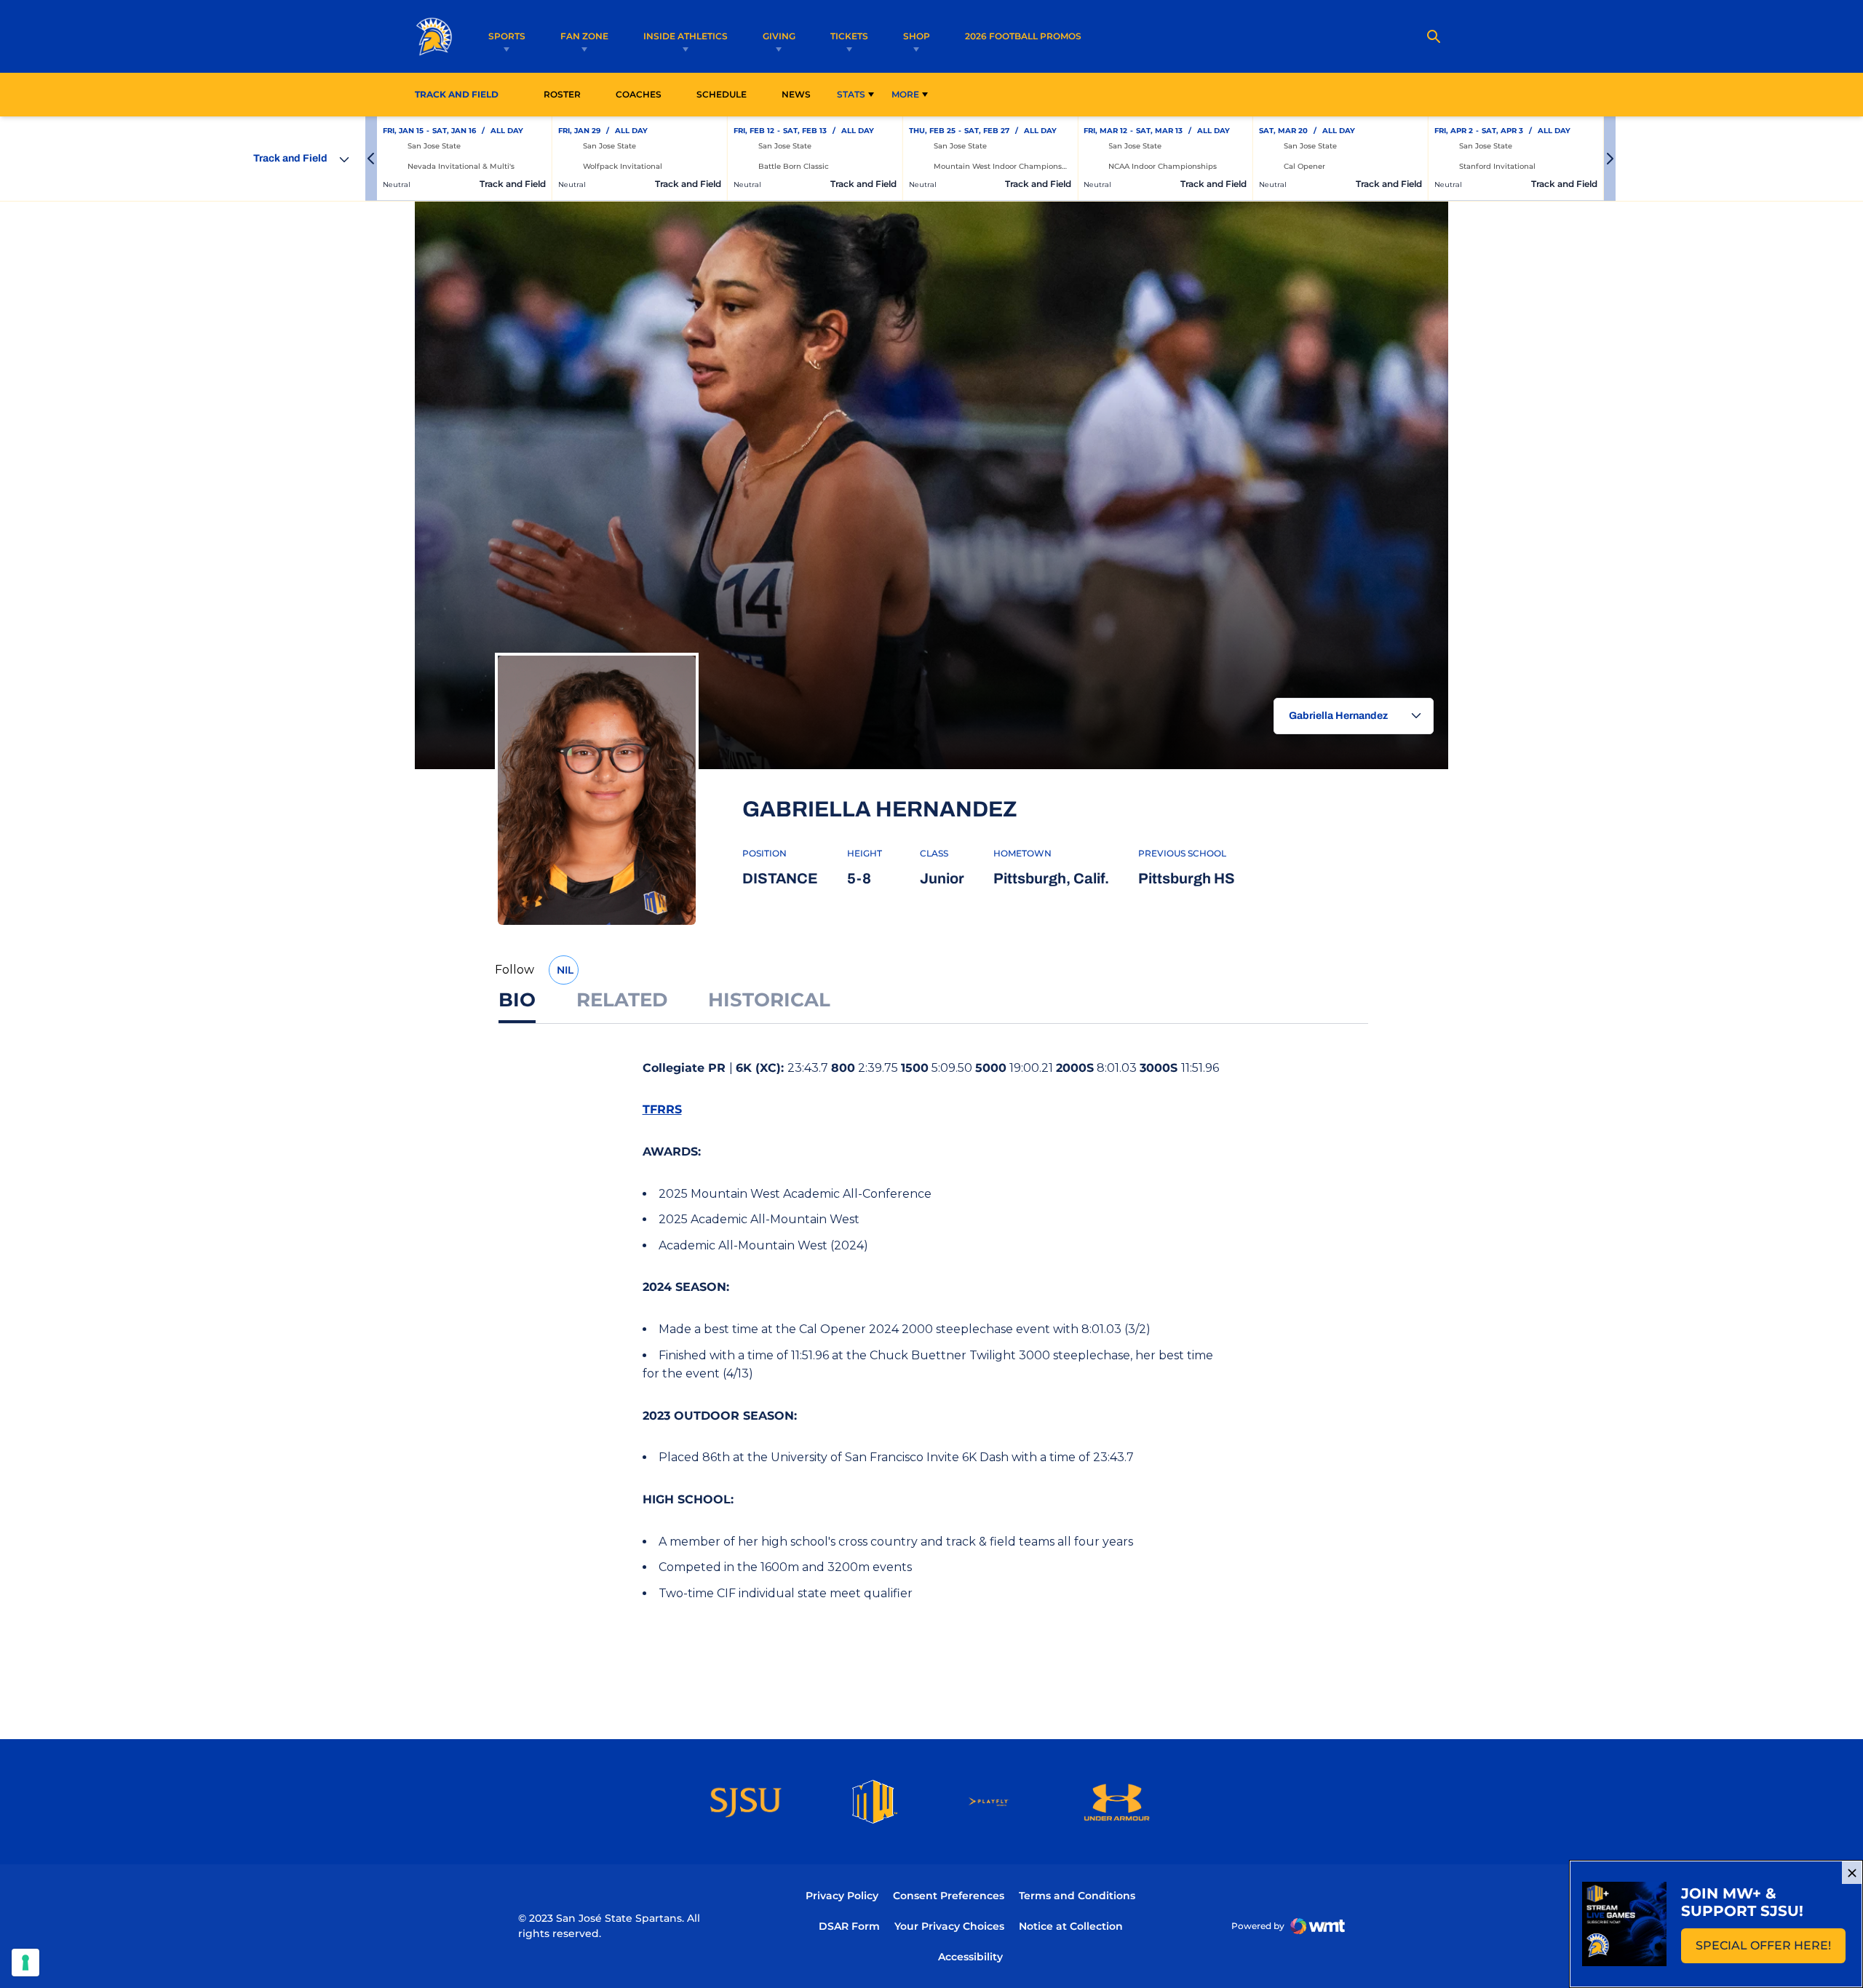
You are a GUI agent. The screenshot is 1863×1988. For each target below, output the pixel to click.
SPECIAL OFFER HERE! (1771, 1950)
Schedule (722, 94)
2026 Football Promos (1023, 36)
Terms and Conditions (1077, 1896)
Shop (917, 36)
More (905, 94)
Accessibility (970, 1956)
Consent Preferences (949, 1896)
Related (622, 1000)
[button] (371, 159)
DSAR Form (849, 1926)
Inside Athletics (686, 36)
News (796, 94)
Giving (779, 36)
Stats (851, 94)
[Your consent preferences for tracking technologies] (25, 1963)
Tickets (849, 36)
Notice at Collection (1071, 1926)
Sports (507, 36)
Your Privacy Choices (949, 1926)
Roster (562, 94)
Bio (517, 1000)
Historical (769, 1000)
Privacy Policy (842, 1896)
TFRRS (662, 1109)
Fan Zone (584, 36)
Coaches (639, 94)
